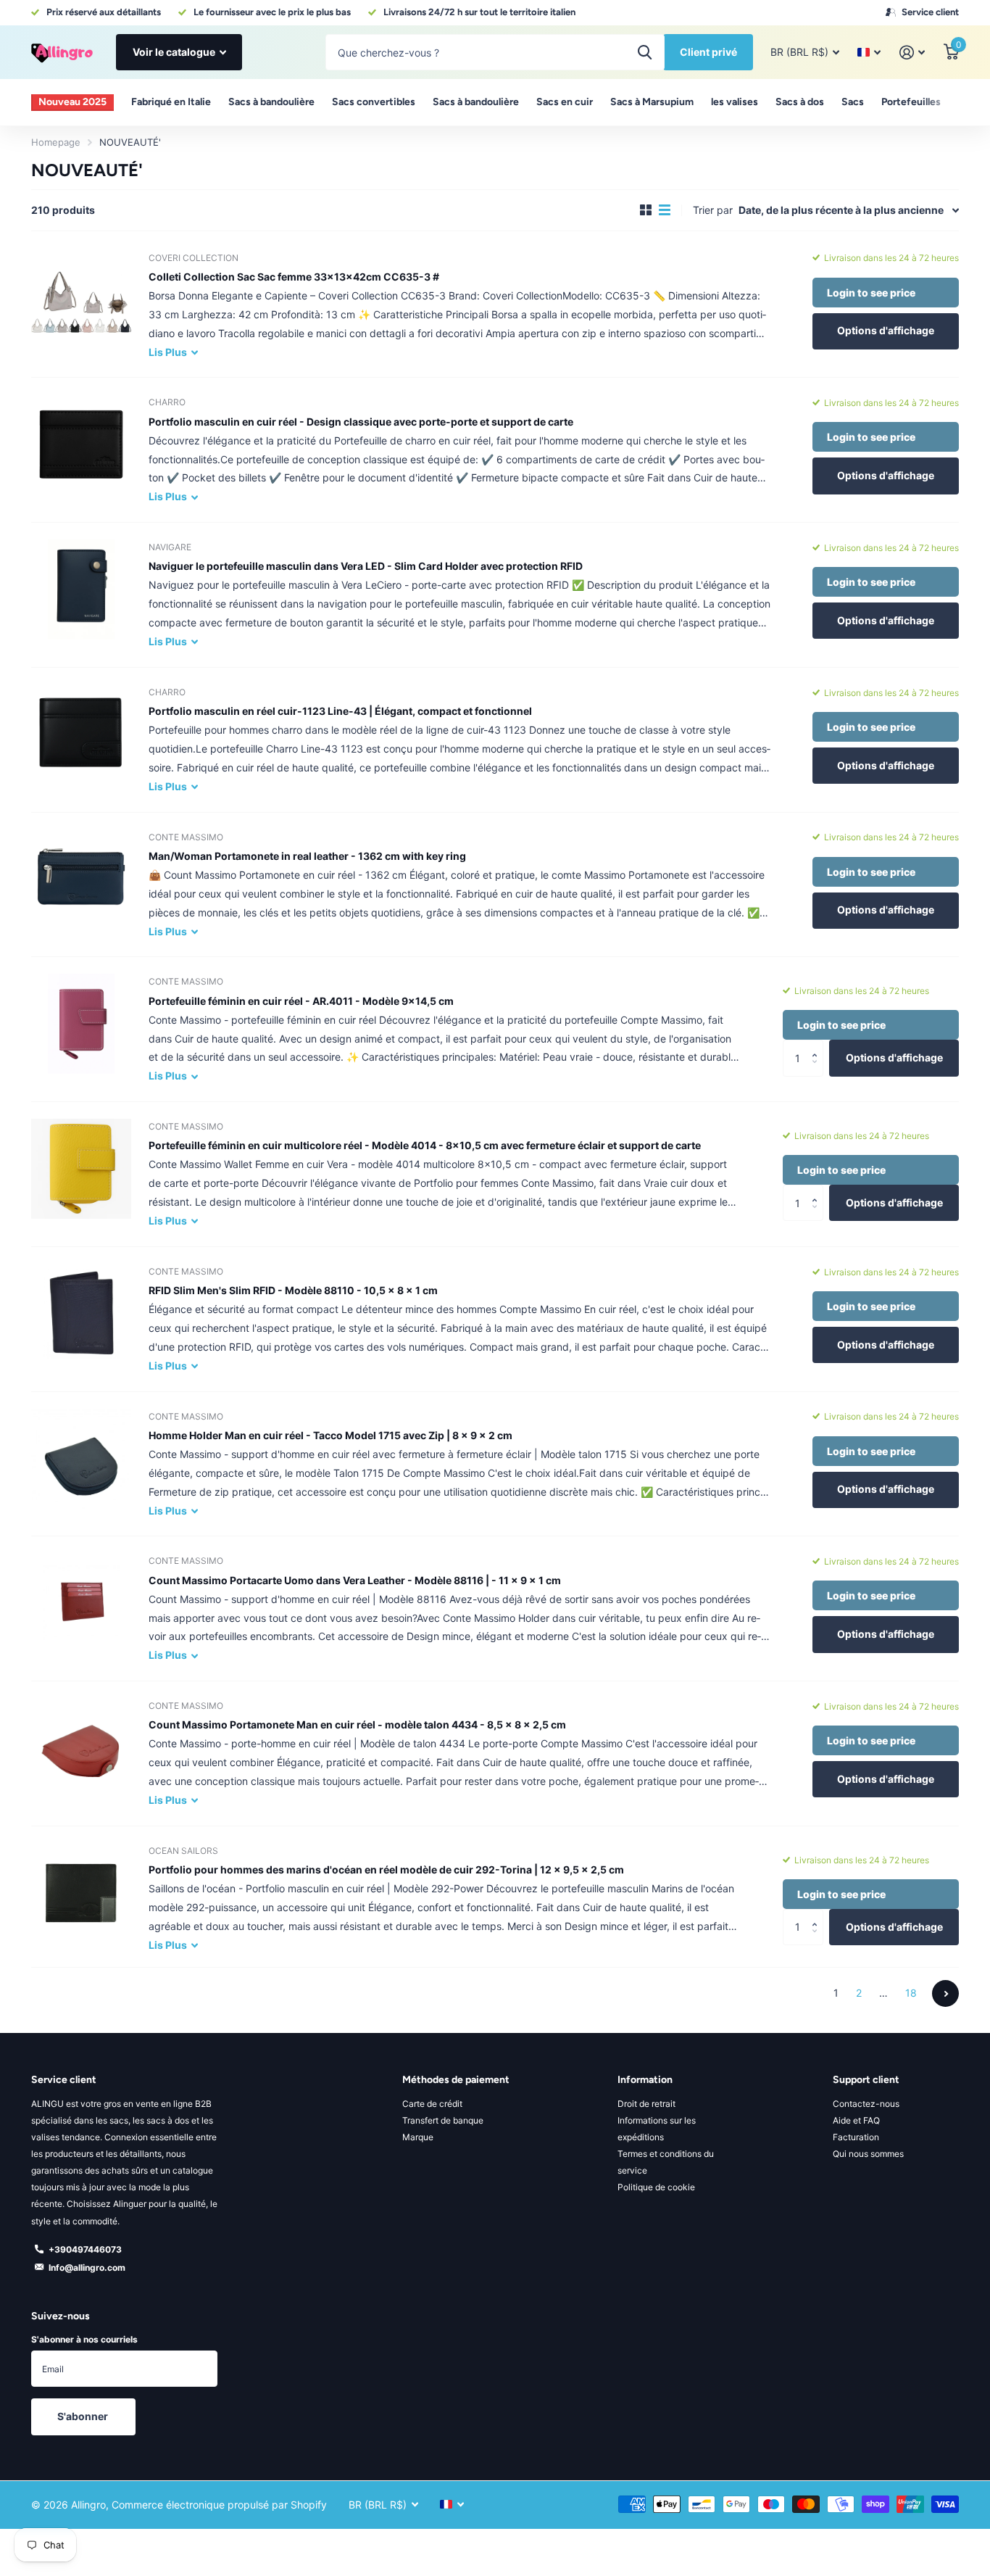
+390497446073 (85, 2249)
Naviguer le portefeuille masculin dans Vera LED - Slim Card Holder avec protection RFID (366, 566)
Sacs (853, 102)
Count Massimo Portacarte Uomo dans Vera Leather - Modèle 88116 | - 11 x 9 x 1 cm (355, 1580)
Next (945, 1993)
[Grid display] (646, 210)
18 (911, 1993)
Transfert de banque (443, 2120)
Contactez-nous (866, 2104)
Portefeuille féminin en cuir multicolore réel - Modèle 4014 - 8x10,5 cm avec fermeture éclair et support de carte (425, 1145)
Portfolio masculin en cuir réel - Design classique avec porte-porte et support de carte (361, 422)
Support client (866, 2080)
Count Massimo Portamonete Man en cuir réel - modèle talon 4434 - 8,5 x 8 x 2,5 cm (357, 1724)
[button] (818, 1045)
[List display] (665, 210)
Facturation (856, 2137)
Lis (168, 352)
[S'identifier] (912, 53)
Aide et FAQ (856, 2120)
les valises (735, 102)
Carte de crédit (432, 2104)
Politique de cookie (656, 2187)
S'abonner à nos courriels (84, 2339)
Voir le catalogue (175, 52)
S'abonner (84, 2416)
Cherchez (645, 52)
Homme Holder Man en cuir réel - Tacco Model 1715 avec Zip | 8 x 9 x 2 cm (330, 1435)
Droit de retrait (646, 2104)
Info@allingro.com (87, 2268)
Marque (418, 2137)
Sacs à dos (800, 102)
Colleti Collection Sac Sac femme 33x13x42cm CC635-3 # (294, 277)
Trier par (713, 210)
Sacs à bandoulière (271, 102)
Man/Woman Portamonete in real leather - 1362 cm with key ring (307, 856)
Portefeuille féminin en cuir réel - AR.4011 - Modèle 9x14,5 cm (301, 1001)
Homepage (56, 142)
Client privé (708, 52)
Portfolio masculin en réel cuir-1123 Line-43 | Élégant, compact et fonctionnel (340, 711)
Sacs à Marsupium (652, 102)
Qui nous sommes (868, 2154)
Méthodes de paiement (456, 2080)
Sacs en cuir (565, 102)
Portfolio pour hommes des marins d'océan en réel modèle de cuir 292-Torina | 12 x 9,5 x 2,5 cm (386, 1869)
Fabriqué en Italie (171, 102)
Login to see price (871, 293)
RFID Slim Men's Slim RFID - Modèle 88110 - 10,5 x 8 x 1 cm (293, 1290)
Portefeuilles (911, 102)
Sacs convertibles (374, 102)
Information (645, 2080)
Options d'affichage (886, 330)
